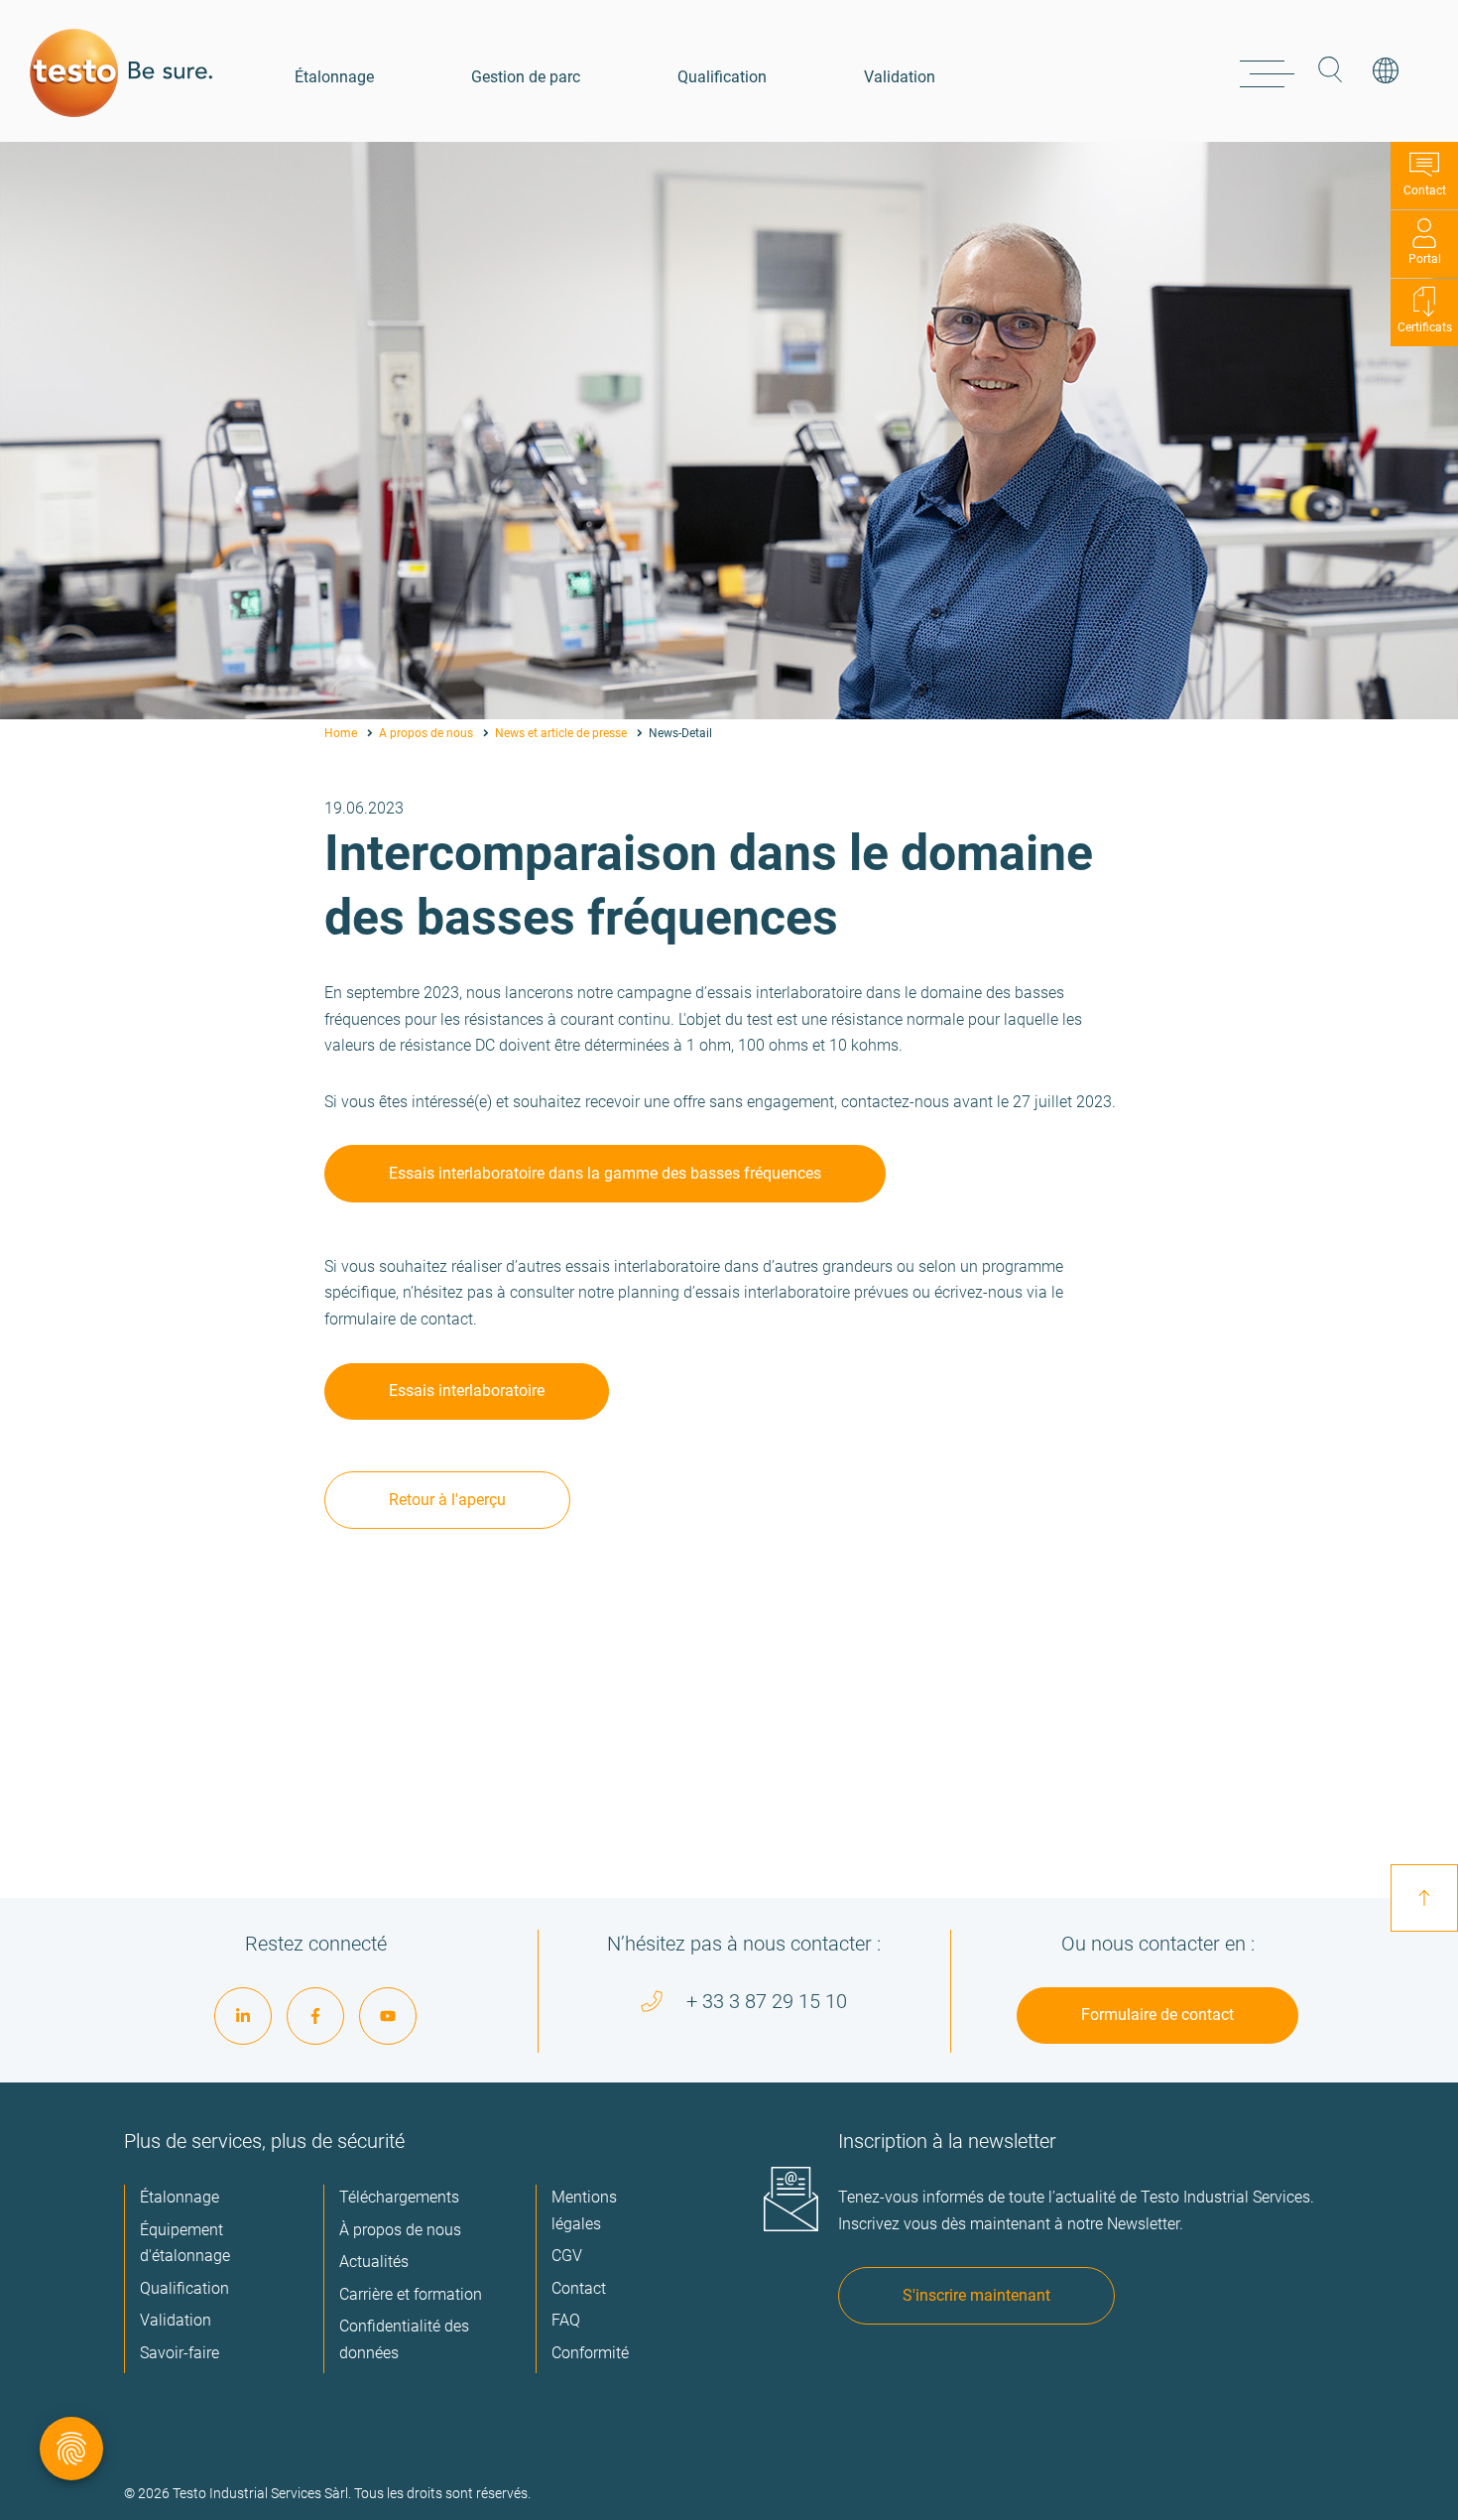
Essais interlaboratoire (467, 1390)
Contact (1425, 190)
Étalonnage (334, 77)
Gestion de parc (526, 77)
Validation (900, 77)
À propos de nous (400, 2230)
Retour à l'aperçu (447, 1500)
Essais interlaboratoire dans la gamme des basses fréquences (605, 1173)
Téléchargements (399, 2197)
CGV (567, 2256)
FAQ (566, 2320)
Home (341, 733)
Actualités (374, 2262)
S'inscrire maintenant (976, 2295)
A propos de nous (426, 733)
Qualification (722, 77)
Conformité (590, 2353)
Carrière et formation (411, 2294)
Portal (1425, 259)
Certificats (1425, 327)
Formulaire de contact (1157, 2015)
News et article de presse (561, 733)
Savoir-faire (180, 2353)
